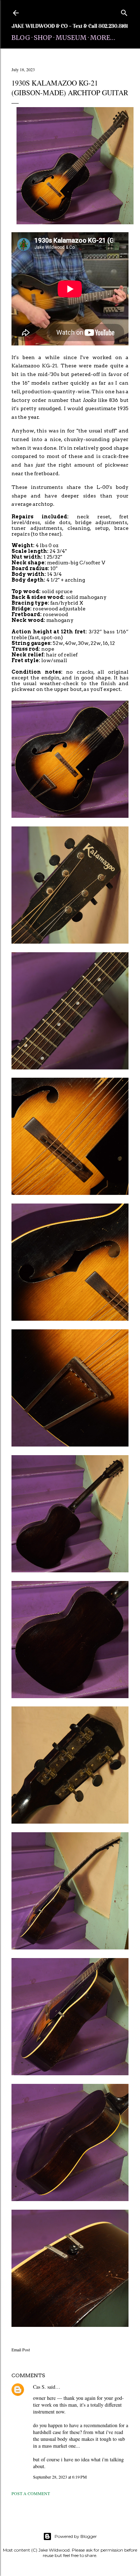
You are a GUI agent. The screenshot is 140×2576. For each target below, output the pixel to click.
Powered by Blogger (76, 2536)
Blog (21, 38)
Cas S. (39, 2387)
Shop (43, 38)
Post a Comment (31, 2493)
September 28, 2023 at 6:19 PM (60, 2477)
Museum (71, 38)
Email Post (21, 2350)
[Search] (124, 11)
